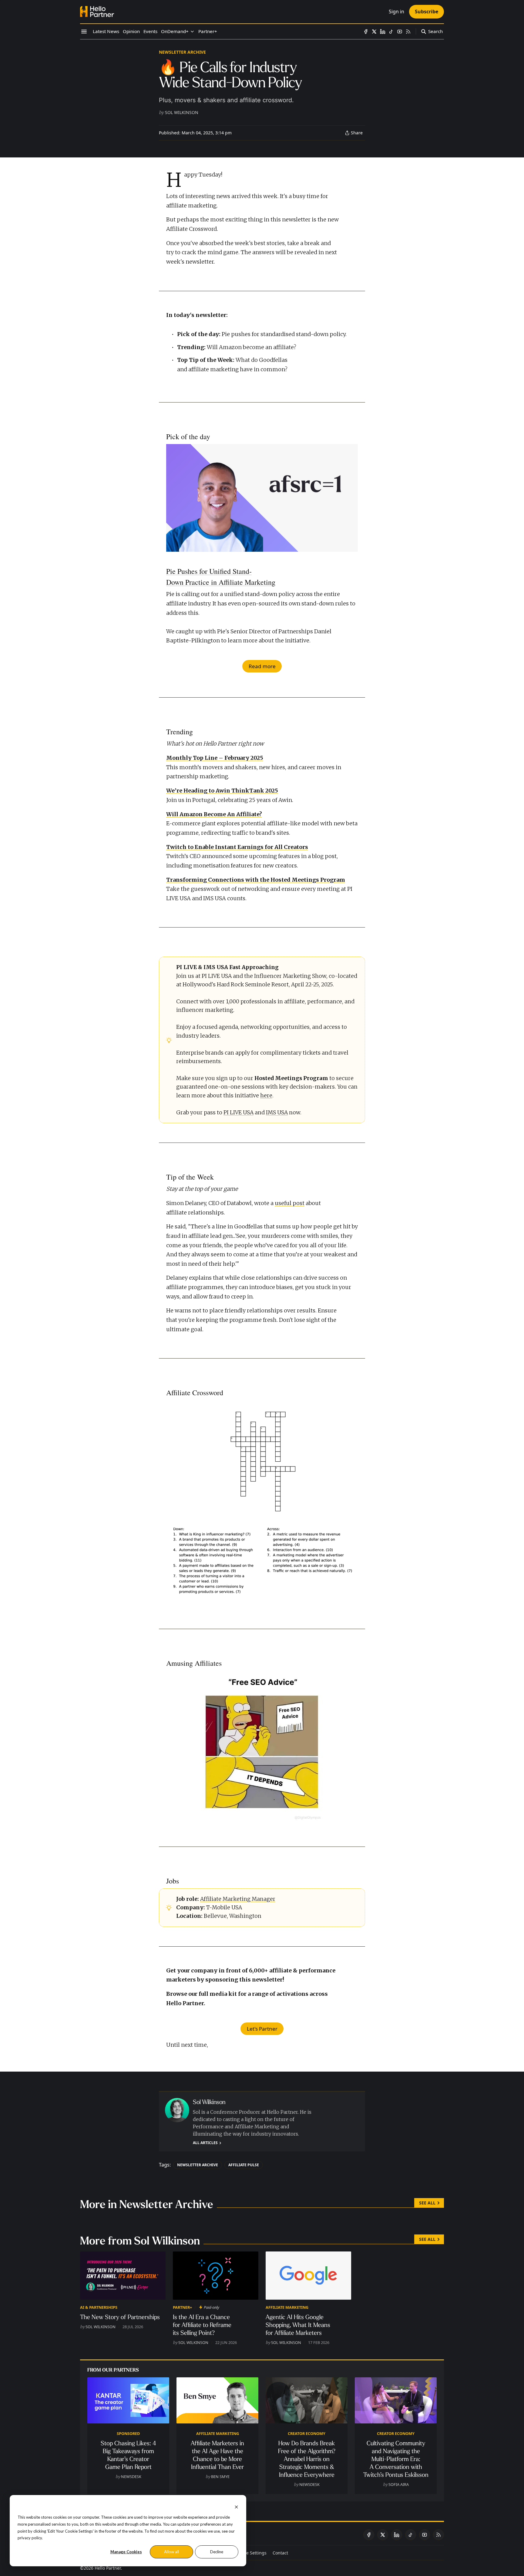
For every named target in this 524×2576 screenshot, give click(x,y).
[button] (175, 32)
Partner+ (182, 2307)
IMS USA (277, 1113)
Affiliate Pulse (244, 2165)
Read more (262, 666)
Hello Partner (108, 2568)
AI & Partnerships (99, 2307)
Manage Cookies (126, 2552)
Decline (217, 2552)
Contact (280, 2553)
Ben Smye (220, 2477)
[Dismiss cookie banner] (236, 2506)
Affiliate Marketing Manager (238, 1899)
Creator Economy (307, 2433)
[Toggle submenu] (192, 32)
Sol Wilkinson (182, 112)
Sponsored (128, 2433)
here (266, 1096)
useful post (290, 1203)
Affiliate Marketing (287, 2307)
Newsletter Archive (182, 52)
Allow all (171, 2552)
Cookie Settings (251, 2553)
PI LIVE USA (238, 1113)
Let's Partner (262, 2029)
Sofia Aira (399, 2484)
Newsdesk (131, 2477)
